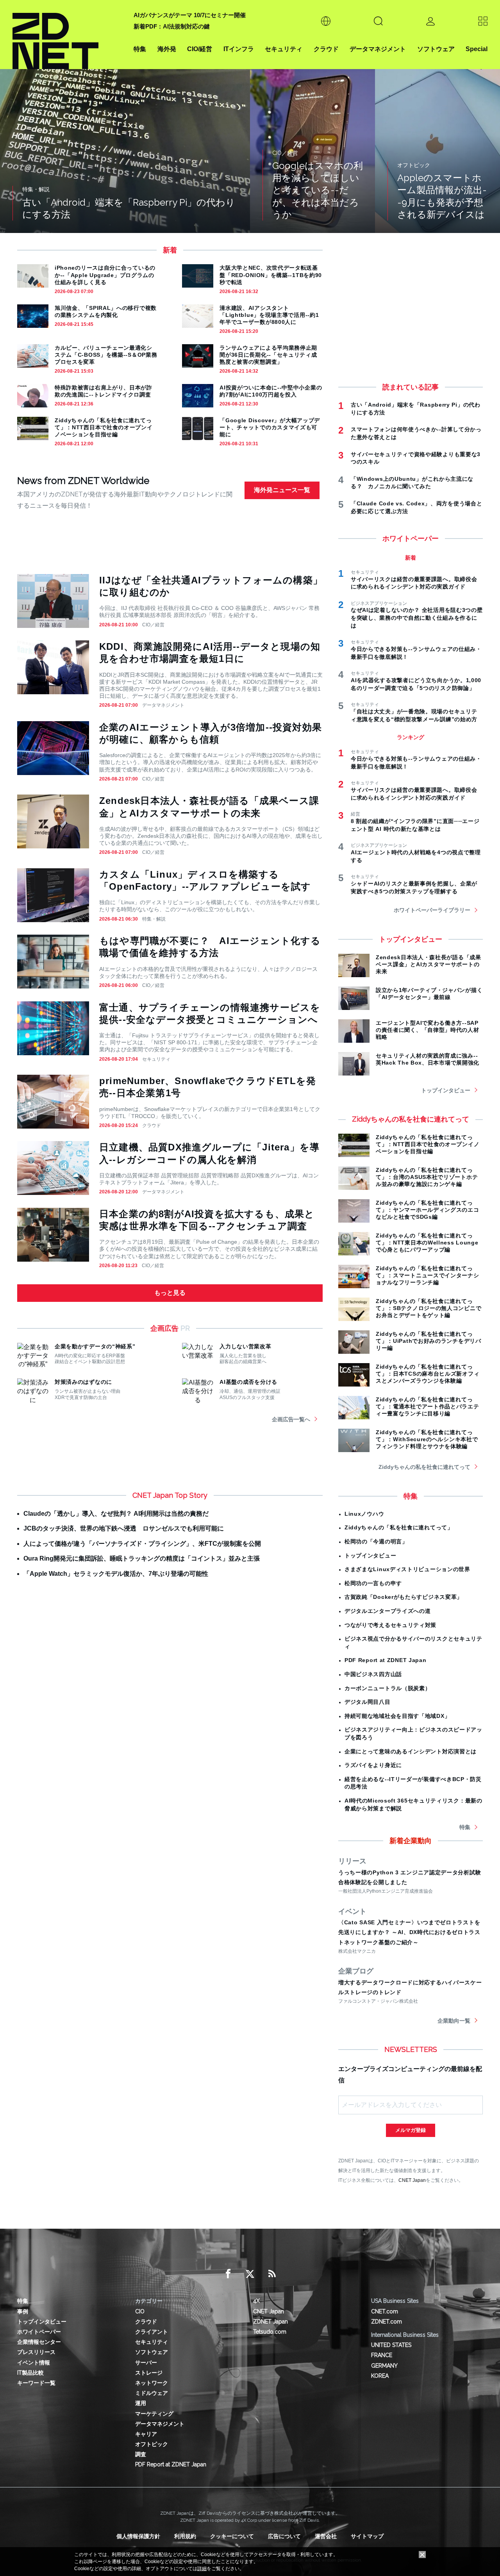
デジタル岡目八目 (368, 1702)
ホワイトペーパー (39, 2332)
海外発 (167, 49)
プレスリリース (36, 2352)
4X (256, 2301)
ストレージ (149, 2373)
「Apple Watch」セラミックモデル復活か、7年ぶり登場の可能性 (116, 1574)
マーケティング (154, 2414)
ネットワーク (152, 2383)
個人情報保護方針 (138, 2536)
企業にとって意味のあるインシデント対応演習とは (411, 1751)
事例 (23, 2311)
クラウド (326, 49)
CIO (140, 2311)
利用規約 (185, 2536)
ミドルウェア (152, 2393)
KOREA (380, 2376)
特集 (140, 49)
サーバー (146, 2363)
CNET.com (385, 2311)
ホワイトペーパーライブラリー (432, 910)
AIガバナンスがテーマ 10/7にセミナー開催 (190, 15)
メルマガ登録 (411, 2130)
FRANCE (382, 2355)
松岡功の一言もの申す (373, 1583)
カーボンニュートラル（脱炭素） (388, 1688)
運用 (141, 2403)
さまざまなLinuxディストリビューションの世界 (407, 1569)
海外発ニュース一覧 (282, 490)
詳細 (202, 2569)
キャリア (146, 2434)
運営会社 (326, 2536)
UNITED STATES (391, 2345)
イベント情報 (34, 2363)
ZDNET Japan (271, 2322)
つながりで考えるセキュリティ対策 (390, 1625)
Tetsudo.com (270, 2332)
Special (477, 49)
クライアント (152, 2332)
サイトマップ (367, 2536)
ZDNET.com (387, 2322)
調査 (141, 2454)
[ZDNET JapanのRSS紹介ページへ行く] (272, 2274)
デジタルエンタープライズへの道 (388, 1611)
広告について (284, 2536)
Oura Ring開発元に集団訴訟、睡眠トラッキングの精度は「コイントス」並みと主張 (142, 1558)
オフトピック (152, 2444)
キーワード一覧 (36, 2383)
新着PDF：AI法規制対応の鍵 (172, 26)
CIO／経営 (153, 625)
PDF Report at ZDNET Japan (386, 1660)
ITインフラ (239, 49)
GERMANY (384, 2366)
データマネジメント (378, 49)
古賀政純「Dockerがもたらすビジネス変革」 (404, 1597)
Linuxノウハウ (364, 1514)
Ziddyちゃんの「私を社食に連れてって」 (399, 1527)
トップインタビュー (446, 1090)
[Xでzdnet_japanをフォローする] (250, 2274)
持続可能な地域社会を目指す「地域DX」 (397, 1716)
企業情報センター (39, 2342)
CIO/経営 (200, 49)
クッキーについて (232, 2536)
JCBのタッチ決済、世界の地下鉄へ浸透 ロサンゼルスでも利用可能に (124, 1528)
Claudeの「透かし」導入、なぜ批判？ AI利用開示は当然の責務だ (116, 1514)
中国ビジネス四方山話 (373, 1674)
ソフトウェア (436, 49)
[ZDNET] (68, 35)
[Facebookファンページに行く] (228, 2274)
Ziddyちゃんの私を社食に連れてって (424, 1467)
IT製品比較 (30, 2373)
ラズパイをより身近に (373, 1765)
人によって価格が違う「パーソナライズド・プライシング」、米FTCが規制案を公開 (142, 1544)
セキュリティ (284, 49)
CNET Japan (412, 2180)
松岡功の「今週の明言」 (376, 1541)
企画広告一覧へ (291, 1419)
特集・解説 (154, 919)
